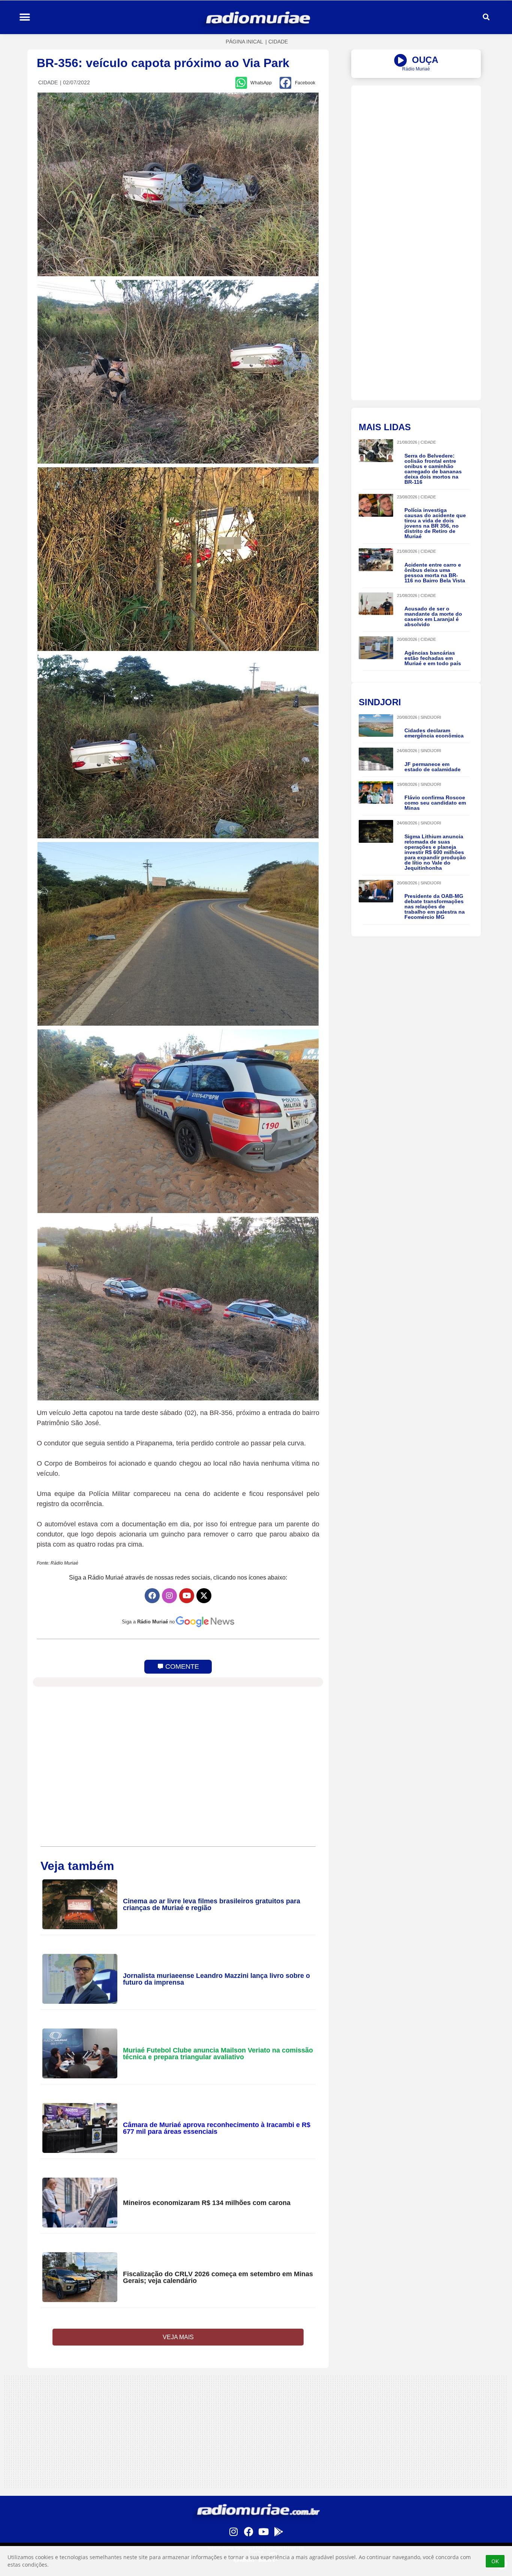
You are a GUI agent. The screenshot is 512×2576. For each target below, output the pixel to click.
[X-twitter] (204, 1596)
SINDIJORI (431, 717)
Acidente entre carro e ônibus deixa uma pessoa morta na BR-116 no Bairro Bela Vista (435, 573)
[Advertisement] (416, 138)
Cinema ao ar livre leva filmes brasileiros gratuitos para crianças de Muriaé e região (212, 1904)
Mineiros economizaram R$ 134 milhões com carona (207, 2203)
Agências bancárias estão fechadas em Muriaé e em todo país (433, 658)
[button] (25, 17)
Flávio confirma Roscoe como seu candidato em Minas (435, 803)
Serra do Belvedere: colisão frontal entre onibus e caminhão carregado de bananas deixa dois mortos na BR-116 (433, 469)
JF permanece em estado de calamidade (433, 767)
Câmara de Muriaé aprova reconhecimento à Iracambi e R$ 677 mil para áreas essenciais (217, 2128)
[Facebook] (152, 1596)
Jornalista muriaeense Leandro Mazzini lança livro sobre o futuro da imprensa (216, 1979)
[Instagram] (169, 1596)
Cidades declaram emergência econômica (434, 733)
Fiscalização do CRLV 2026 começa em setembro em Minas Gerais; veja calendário (218, 2277)
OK (495, 2561)
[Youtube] (187, 1596)
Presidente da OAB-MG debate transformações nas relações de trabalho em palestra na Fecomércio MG (435, 907)
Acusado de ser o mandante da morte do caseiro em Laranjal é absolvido (433, 616)
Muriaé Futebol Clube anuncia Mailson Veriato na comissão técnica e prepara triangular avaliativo (218, 2054)
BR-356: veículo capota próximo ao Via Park (163, 63)
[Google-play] (278, 2531)
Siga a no (148, 1622)
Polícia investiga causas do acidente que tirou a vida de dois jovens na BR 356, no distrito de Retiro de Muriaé (435, 523)
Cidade (278, 42)
